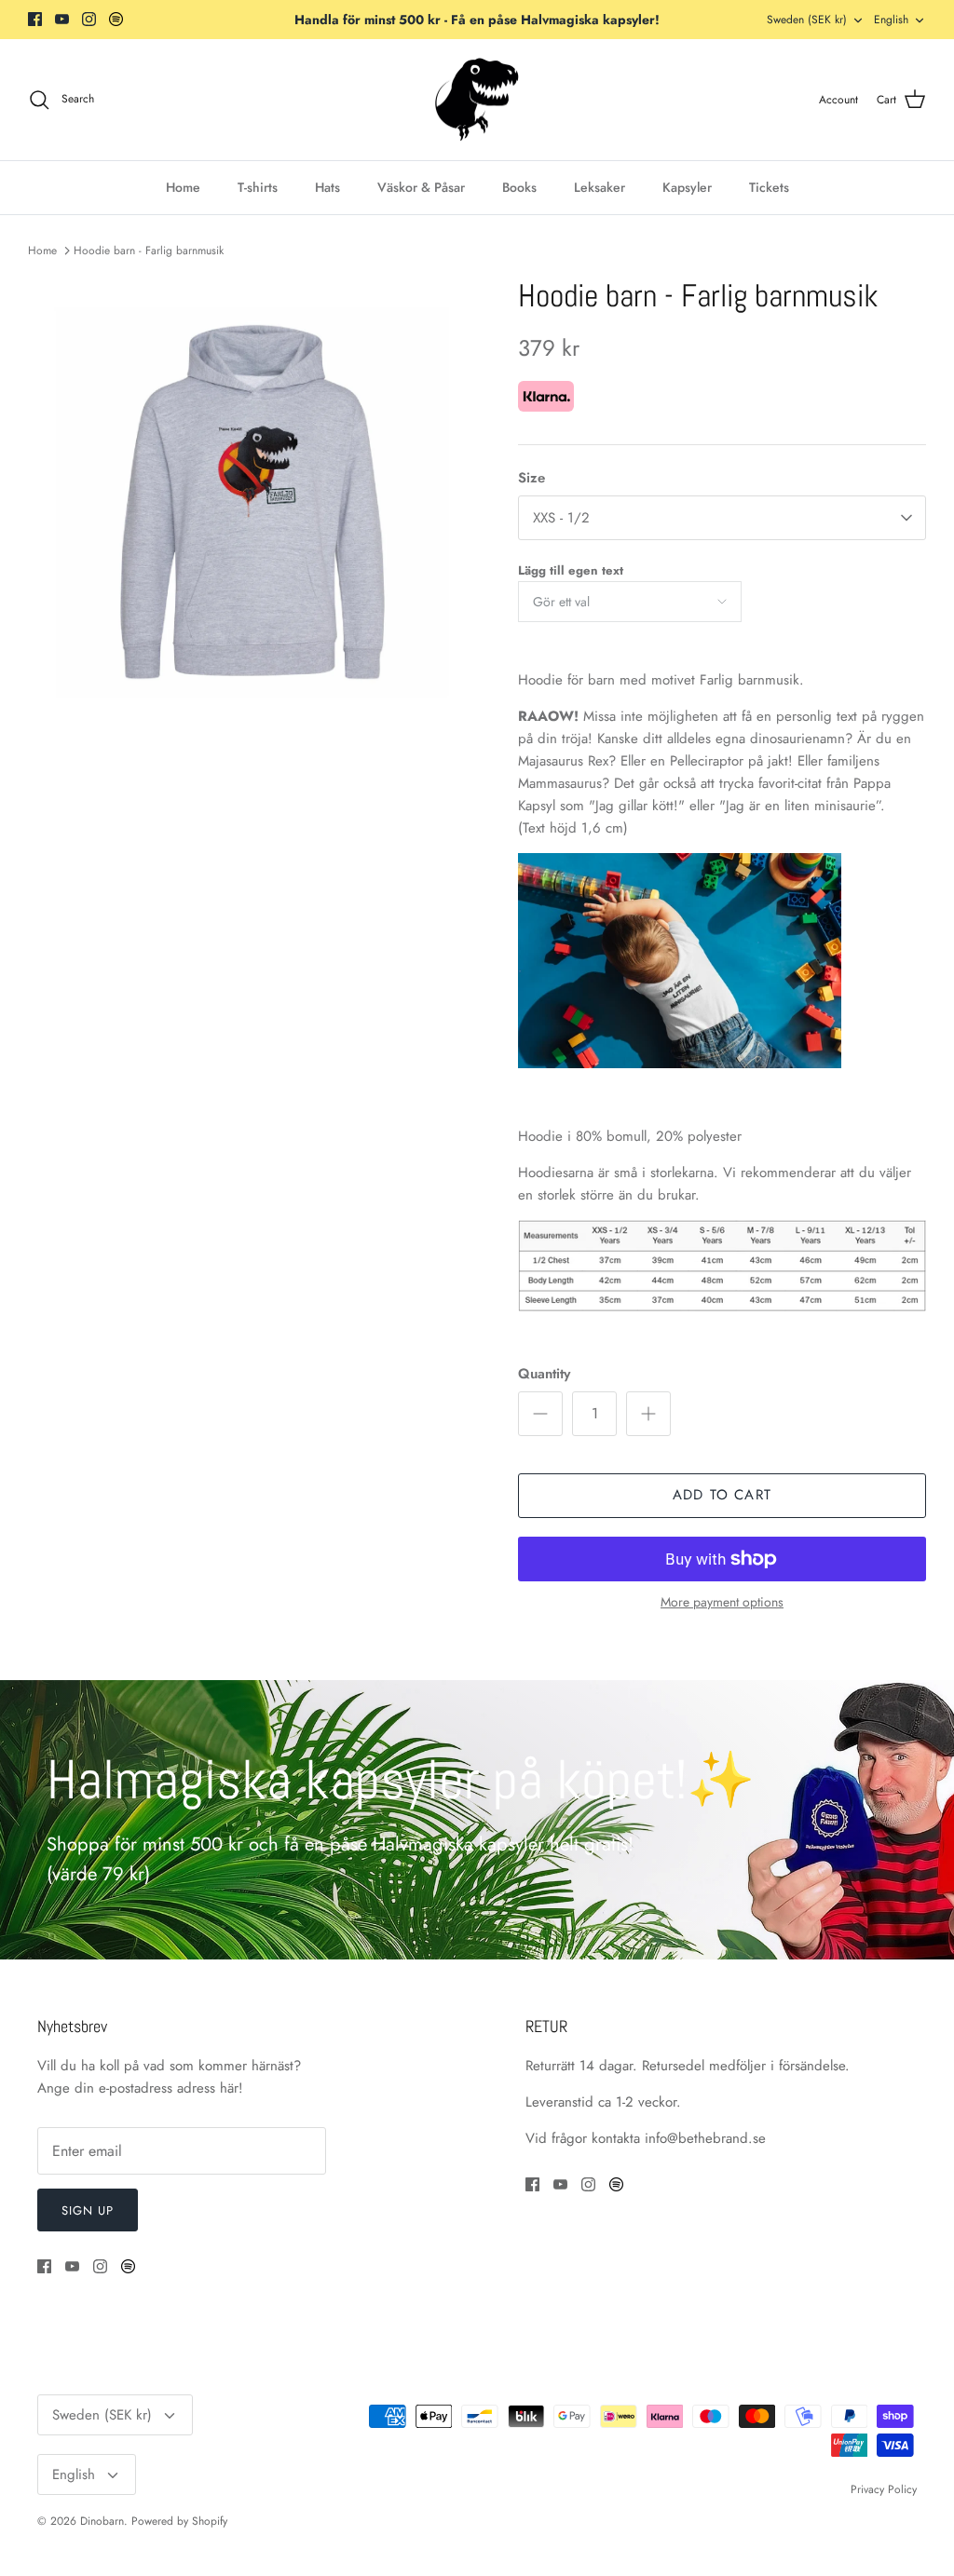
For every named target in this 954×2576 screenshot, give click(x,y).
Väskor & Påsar (421, 187)
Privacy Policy (884, 2489)
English (891, 20)
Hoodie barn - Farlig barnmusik (149, 251)
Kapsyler (687, 187)
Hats (327, 187)
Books (519, 187)
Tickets (769, 187)
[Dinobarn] (477, 100)
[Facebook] (35, 19)
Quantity (544, 1374)
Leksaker (600, 187)
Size (532, 478)
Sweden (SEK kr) (807, 20)
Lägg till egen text (571, 570)
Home (183, 187)
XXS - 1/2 (561, 518)
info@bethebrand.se (705, 2138)
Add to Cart (722, 1495)
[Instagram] (89, 19)
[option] (252, 502)
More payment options (722, 1602)
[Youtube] (62, 19)
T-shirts (258, 187)
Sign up (88, 2210)
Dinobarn (102, 2521)
